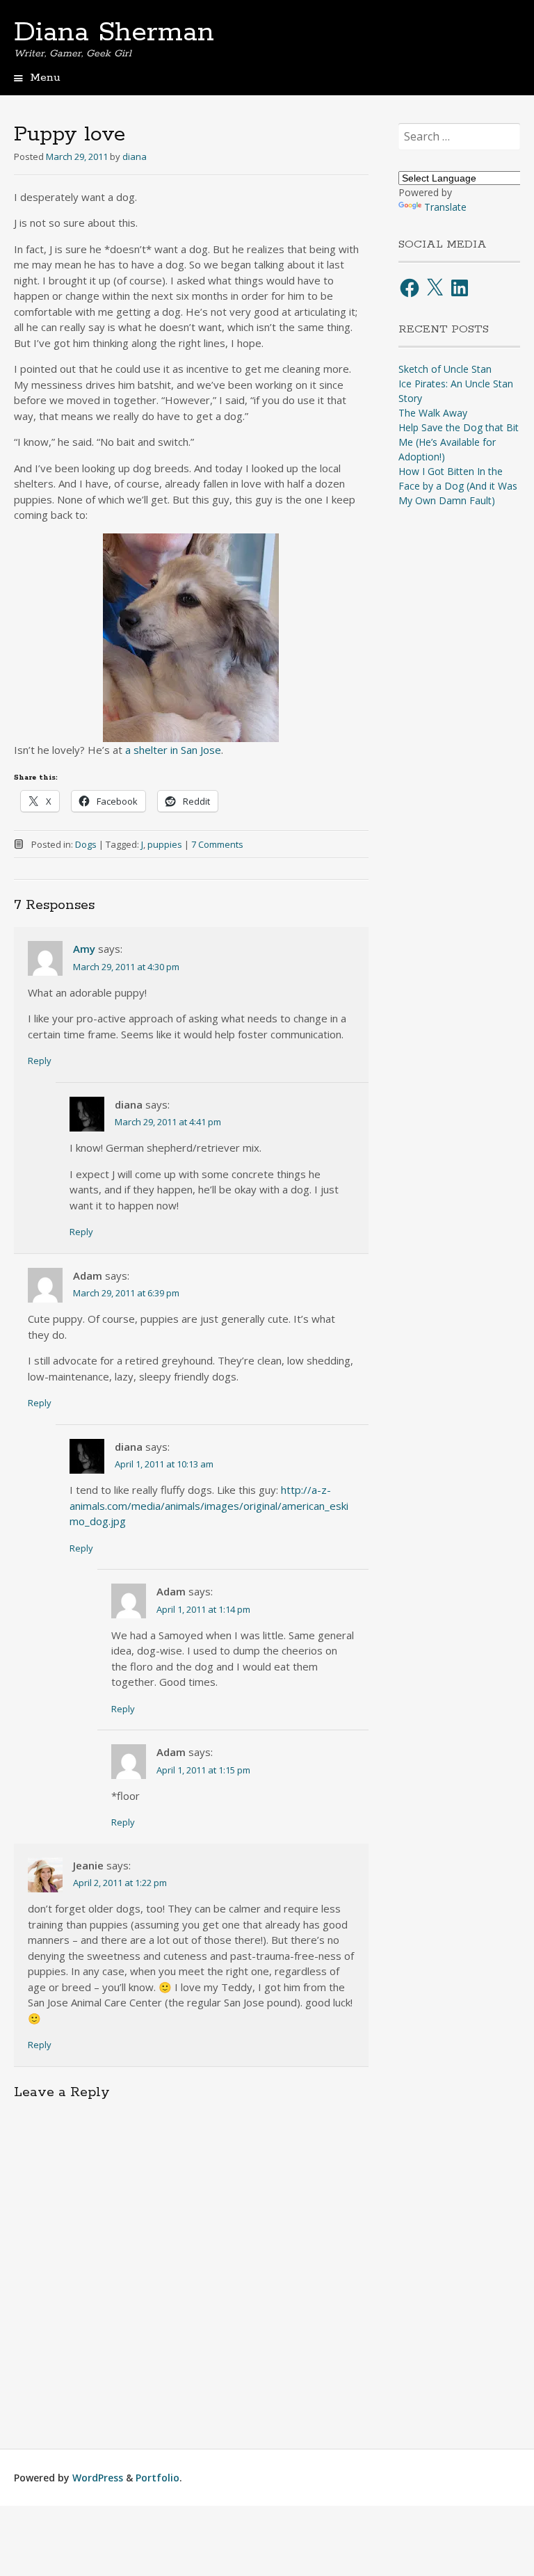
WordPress (98, 2478)
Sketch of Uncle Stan (445, 369)
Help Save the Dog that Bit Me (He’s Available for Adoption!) (459, 442)
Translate (445, 207)
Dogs (86, 844)
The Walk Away (433, 413)
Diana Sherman (114, 33)
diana (135, 156)
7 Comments (217, 844)
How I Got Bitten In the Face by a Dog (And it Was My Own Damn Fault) (458, 486)
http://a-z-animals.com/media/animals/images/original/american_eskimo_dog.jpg (209, 1505)
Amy (84, 949)
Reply (40, 1061)
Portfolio (157, 2478)
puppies (165, 844)
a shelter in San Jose (173, 750)
